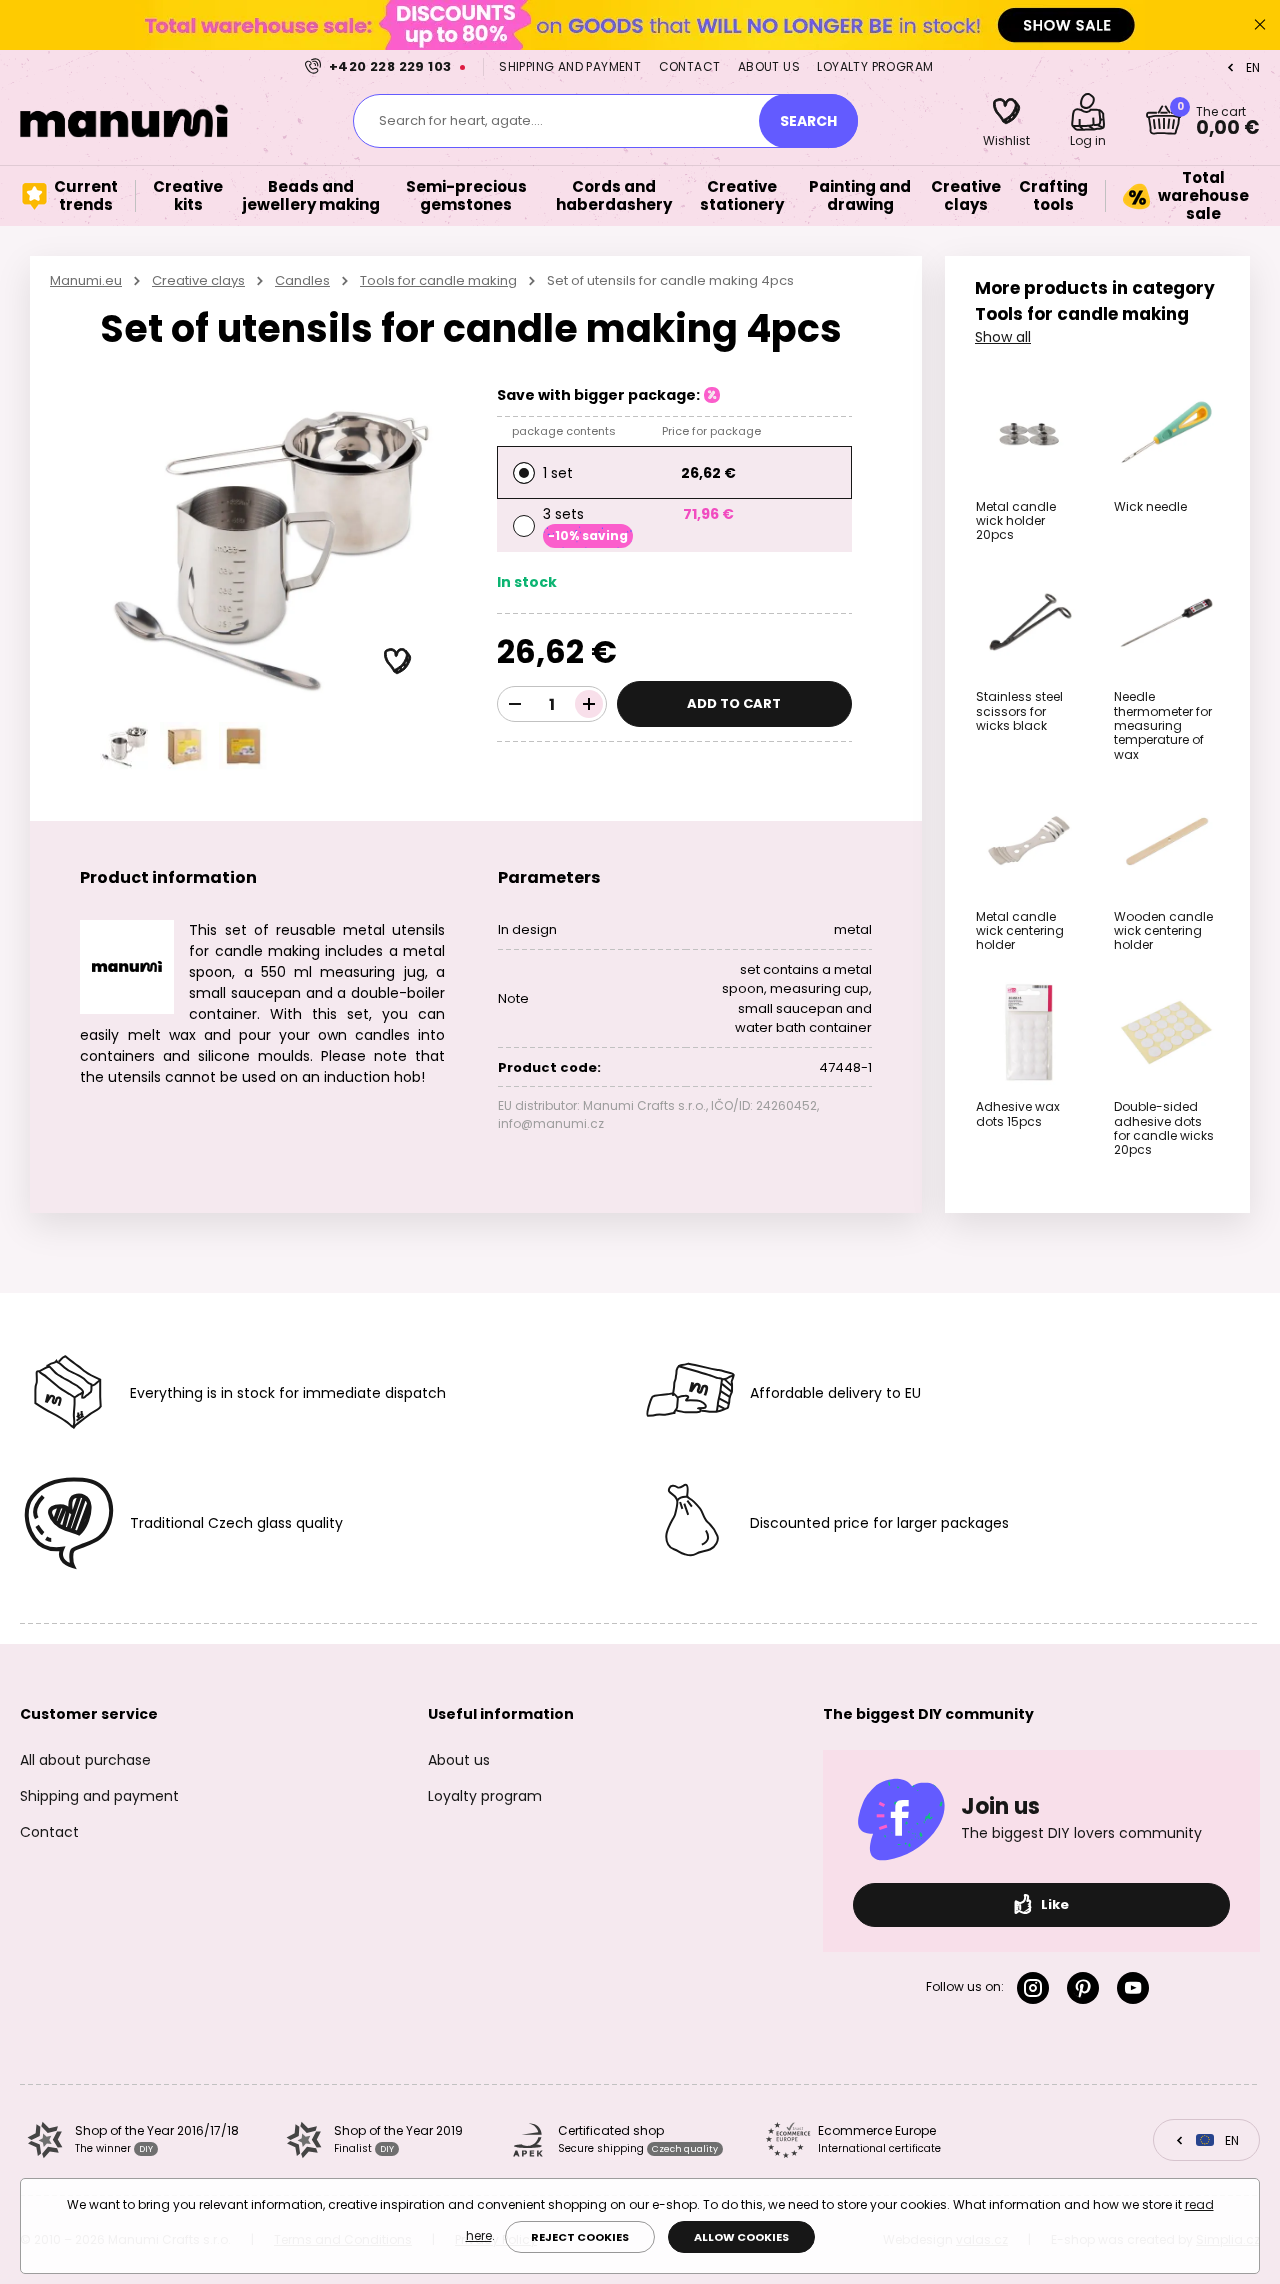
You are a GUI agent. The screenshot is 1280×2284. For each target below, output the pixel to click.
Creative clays (198, 280)
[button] (398, 662)
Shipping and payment (570, 66)
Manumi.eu (86, 280)
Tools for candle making (438, 280)
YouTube (1137, 1988)
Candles (302, 280)
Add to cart (734, 703)
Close (1260, 25)
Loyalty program (875, 66)
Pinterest (1087, 1988)
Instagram (1037, 1988)
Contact (690, 66)
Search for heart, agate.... (461, 120)
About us (769, 66)
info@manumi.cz (551, 1123)
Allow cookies (741, 2237)
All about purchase (85, 1760)
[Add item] (589, 704)
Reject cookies (580, 2237)
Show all (1003, 337)
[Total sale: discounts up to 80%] (640, 24)
